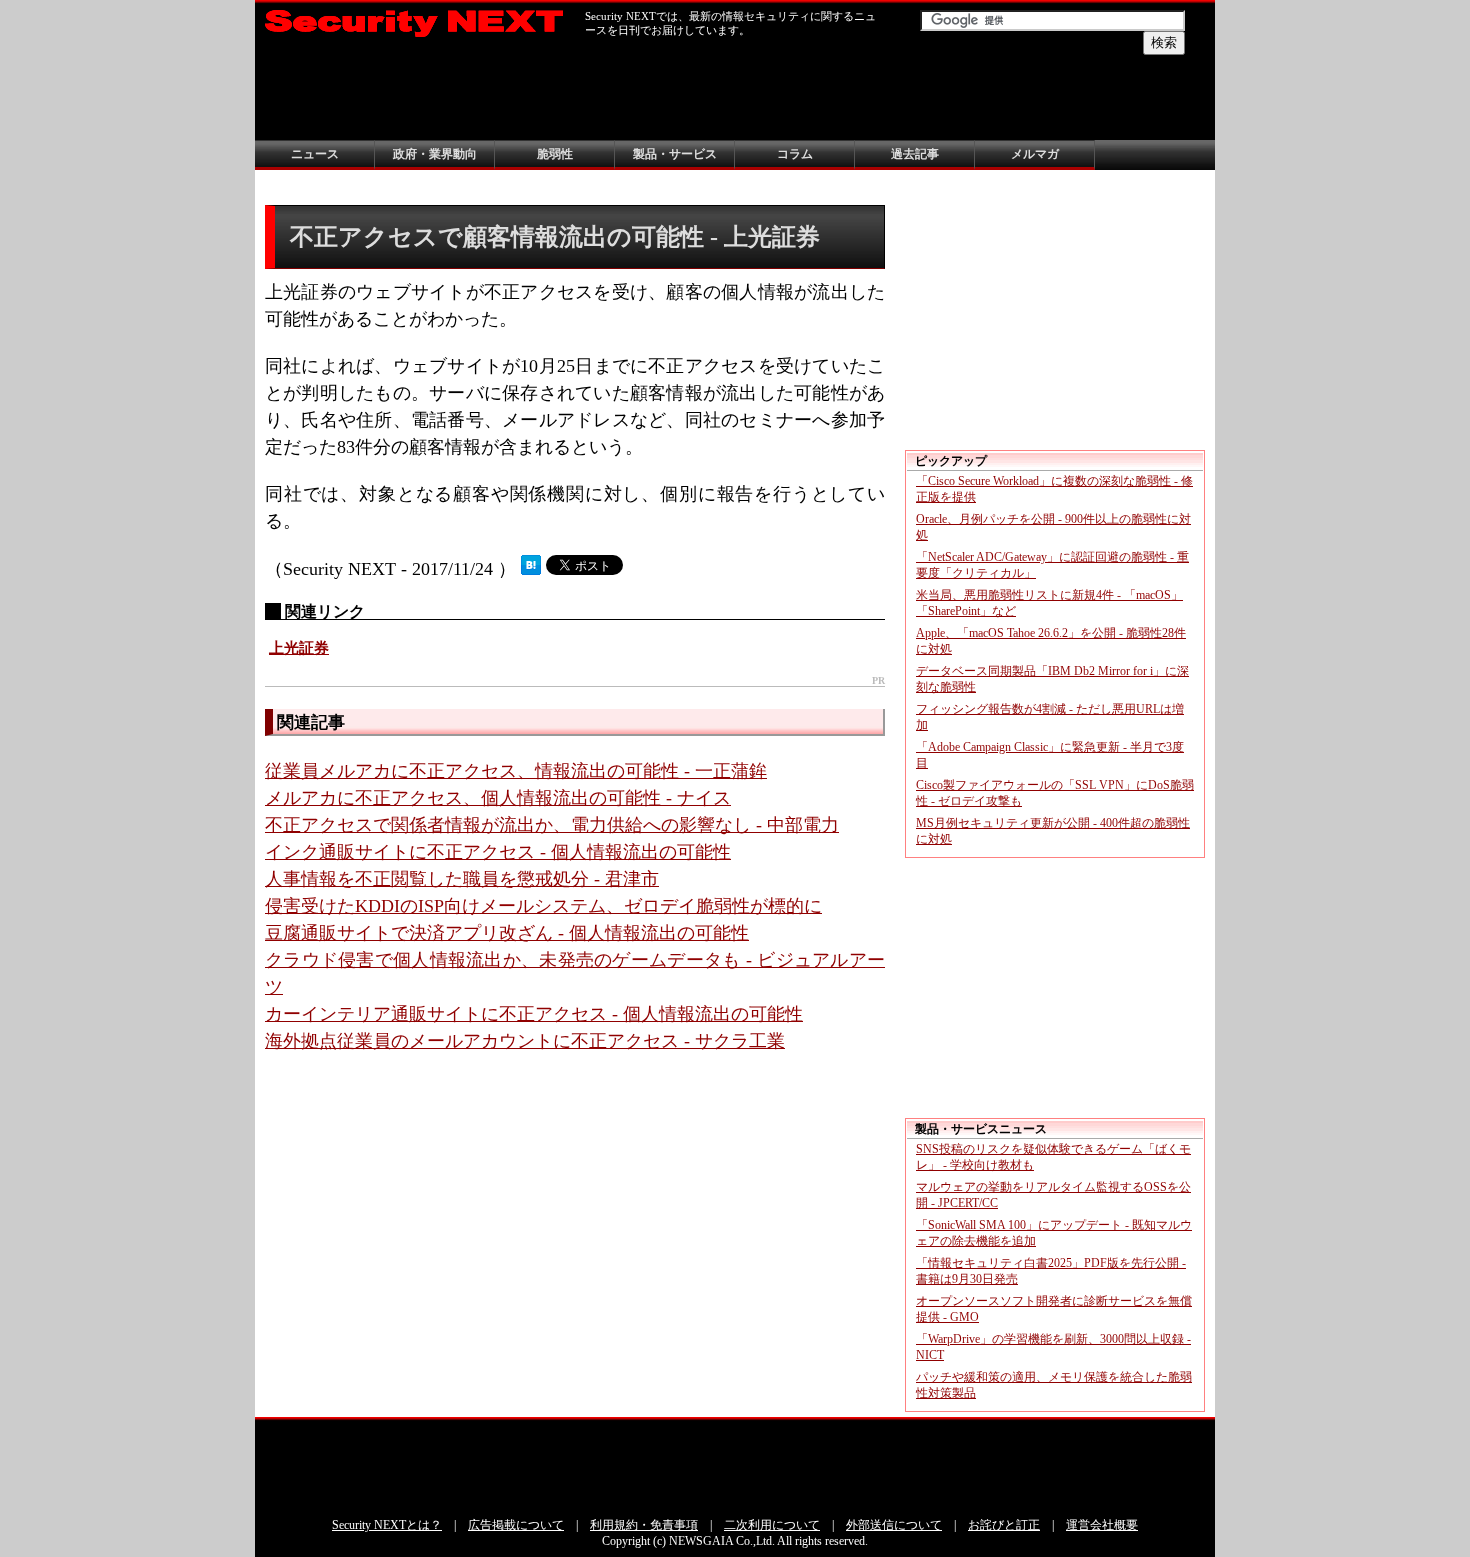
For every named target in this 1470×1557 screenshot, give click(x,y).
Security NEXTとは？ (387, 1525)
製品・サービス (675, 154)
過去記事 (915, 154)
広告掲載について (516, 1525)
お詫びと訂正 (1004, 1525)
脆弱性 (555, 154)
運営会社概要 (1102, 1525)
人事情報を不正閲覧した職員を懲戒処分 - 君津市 (462, 879)
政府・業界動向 (435, 154)
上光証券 (299, 648)
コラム (795, 154)
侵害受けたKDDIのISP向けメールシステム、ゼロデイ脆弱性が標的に (543, 906)
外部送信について (894, 1525)
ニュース (315, 154)
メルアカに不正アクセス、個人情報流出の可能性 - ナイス (498, 798)
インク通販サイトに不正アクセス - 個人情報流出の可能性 (498, 852)
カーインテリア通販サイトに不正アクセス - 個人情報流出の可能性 (534, 1014)
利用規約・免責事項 (644, 1525)
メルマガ (1035, 154)
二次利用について (772, 1525)
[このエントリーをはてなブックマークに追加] (531, 569)
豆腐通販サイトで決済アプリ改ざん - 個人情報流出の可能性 (507, 933)
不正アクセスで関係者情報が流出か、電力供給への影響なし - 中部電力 (552, 825)
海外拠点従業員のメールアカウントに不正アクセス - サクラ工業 (525, 1041)
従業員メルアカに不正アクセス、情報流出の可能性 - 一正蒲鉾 (516, 771)
